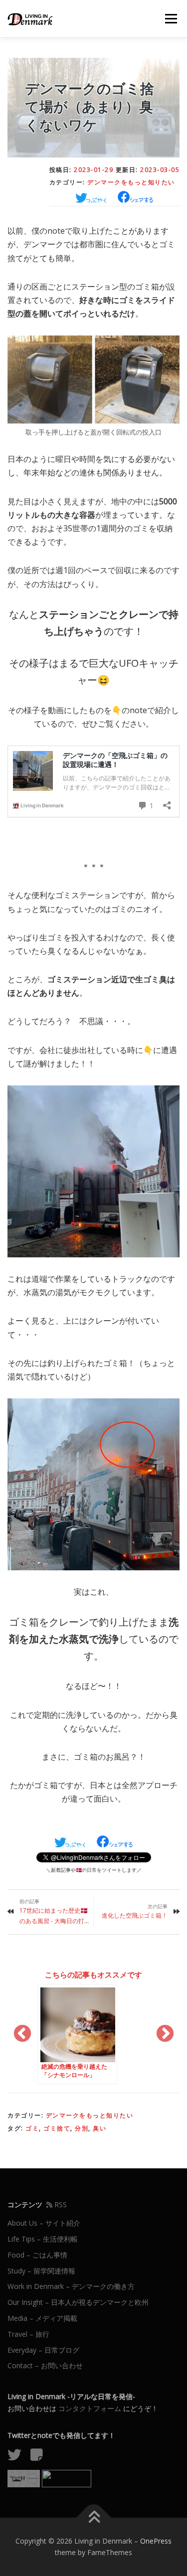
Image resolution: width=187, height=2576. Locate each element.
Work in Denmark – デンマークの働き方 (71, 2286)
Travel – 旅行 (28, 2334)
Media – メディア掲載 (42, 2318)
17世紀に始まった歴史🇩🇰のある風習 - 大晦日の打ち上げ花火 (54, 1921)
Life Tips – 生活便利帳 (43, 2239)
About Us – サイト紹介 (44, 2223)
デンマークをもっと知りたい (131, 182)
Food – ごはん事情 (37, 2255)
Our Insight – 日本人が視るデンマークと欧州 (78, 2302)
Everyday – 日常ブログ (43, 2350)
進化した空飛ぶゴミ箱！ (135, 1915)
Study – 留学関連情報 (41, 2271)
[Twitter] (18, 2457)
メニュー (171, 19)
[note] (40, 2457)
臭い (99, 2128)
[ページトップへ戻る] (93, 2517)
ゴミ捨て (57, 2128)
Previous (22, 2034)
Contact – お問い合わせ (45, 2365)
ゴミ (32, 2128)
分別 (82, 2128)
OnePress (156, 2541)
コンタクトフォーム (90, 2408)
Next (165, 2034)
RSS (60, 2204)
